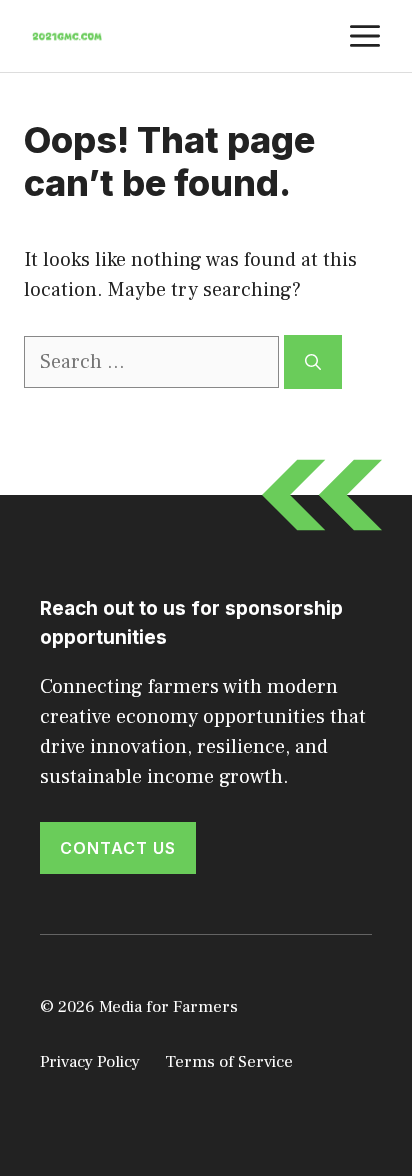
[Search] (313, 362)
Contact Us (118, 848)
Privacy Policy (90, 1062)
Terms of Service (229, 1062)
